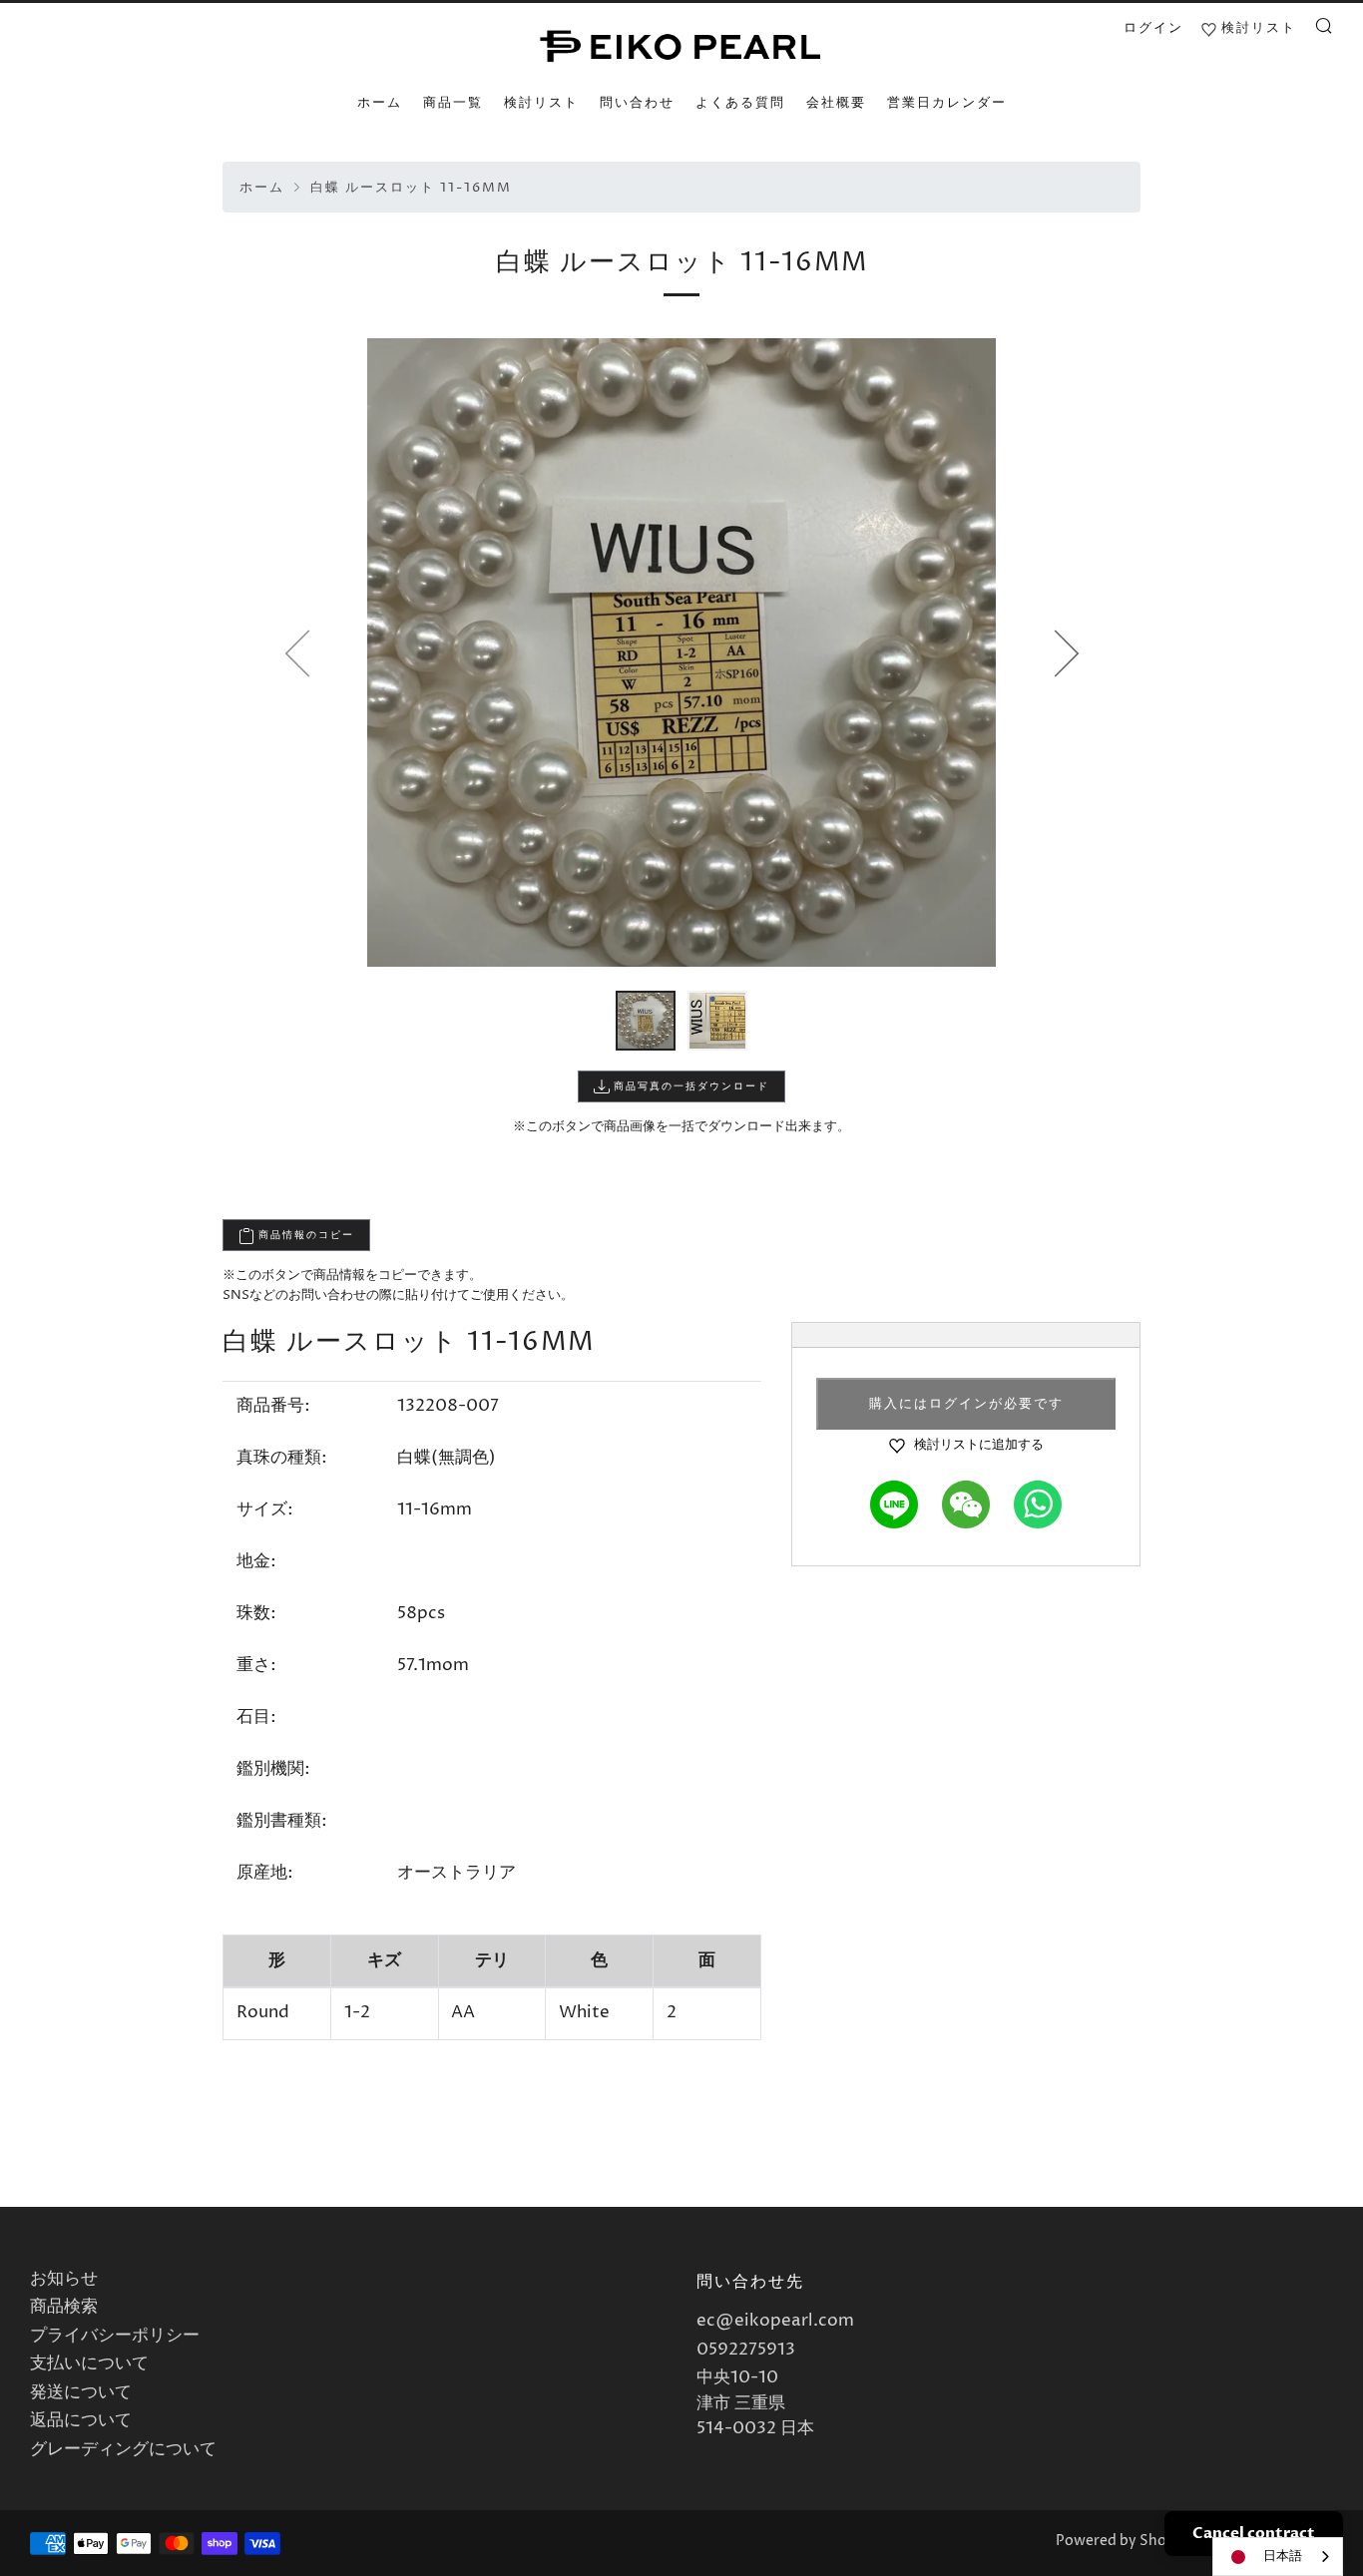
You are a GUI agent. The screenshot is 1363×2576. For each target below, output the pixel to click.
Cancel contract (1254, 2533)
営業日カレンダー (947, 103)
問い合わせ (637, 103)
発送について (81, 2392)
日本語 (1283, 2556)
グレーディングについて (123, 2449)
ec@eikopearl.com (775, 2321)
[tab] (646, 1021)
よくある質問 (740, 103)
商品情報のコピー (304, 1235)
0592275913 (746, 2350)
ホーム (380, 103)
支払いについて (89, 2363)
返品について (81, 2420)
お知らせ (64, 2279)
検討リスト (541, 103)
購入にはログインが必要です (966, 1404)
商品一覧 (453, 103)
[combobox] (1278, 2557)
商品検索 (64, 2307)
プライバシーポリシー (115, 2336)
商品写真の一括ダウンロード (689, 1086)
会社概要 (836, 103)
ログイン (1153, 28)
